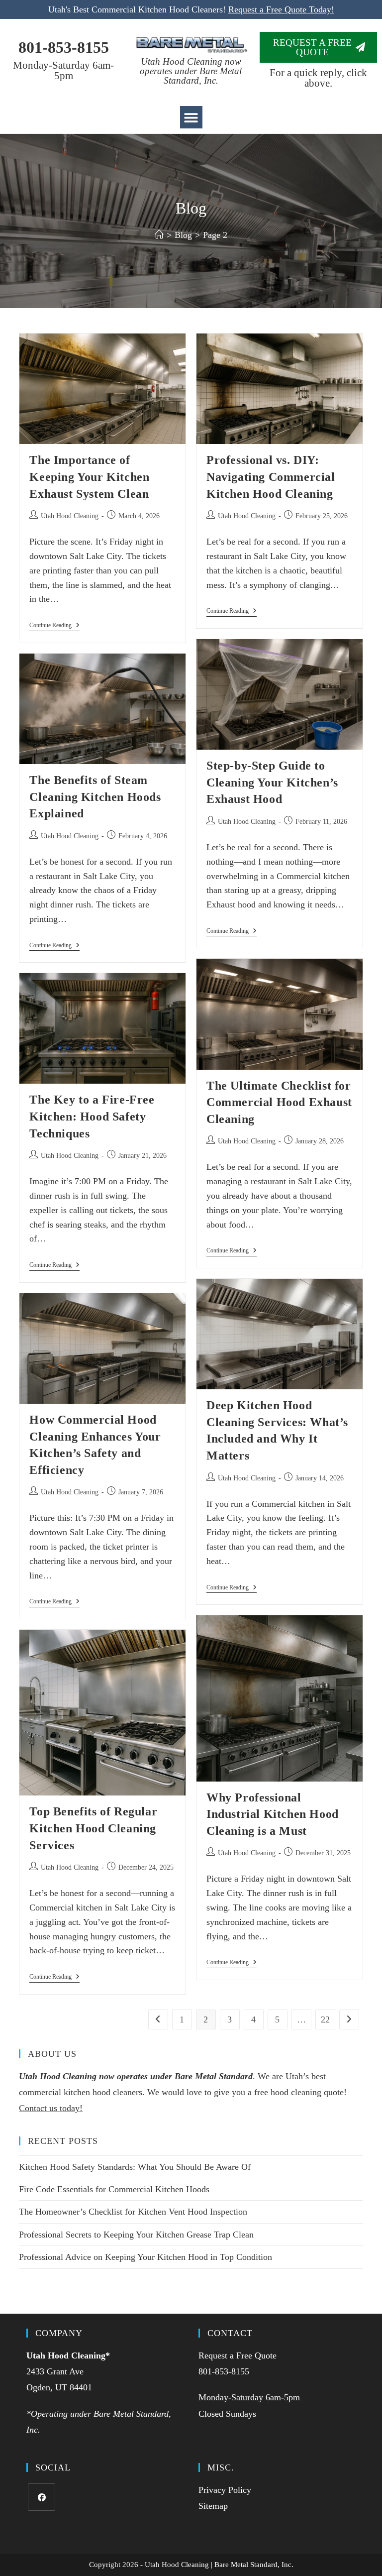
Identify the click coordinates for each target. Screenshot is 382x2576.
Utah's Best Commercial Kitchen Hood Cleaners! (191, 9)
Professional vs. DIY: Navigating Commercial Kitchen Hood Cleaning (271, 477)
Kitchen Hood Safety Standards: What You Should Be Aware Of (135, 2167)
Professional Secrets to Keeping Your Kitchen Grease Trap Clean (136, 2235)
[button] (191, 117)
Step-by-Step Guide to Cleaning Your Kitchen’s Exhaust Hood (272, 782)
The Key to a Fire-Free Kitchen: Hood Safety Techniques (92, 1116)
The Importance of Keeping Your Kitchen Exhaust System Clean (89, 477)
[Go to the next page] (349, 2019)
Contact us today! (51, 2108)
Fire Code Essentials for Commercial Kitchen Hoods (114, 2189)
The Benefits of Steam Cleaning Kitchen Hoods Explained (95, 797)
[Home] (159, 235)
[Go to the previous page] (158, 2019)
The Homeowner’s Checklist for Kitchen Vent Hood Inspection (133, 2212)
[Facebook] (42, 2497)
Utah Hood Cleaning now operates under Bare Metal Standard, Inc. (191, 71)
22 (325, 2019)
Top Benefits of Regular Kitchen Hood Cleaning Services (93, 1828)
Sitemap (213, 2506)
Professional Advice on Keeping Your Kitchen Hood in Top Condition (145, 2257)
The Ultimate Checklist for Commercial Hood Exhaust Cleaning (279, 1102)
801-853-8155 (64, 47)
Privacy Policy (225, 2490)
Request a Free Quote (238, 2355)
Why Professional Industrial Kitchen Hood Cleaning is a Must (273, 1814)
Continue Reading (54, 625)
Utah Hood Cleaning (70, 516)
